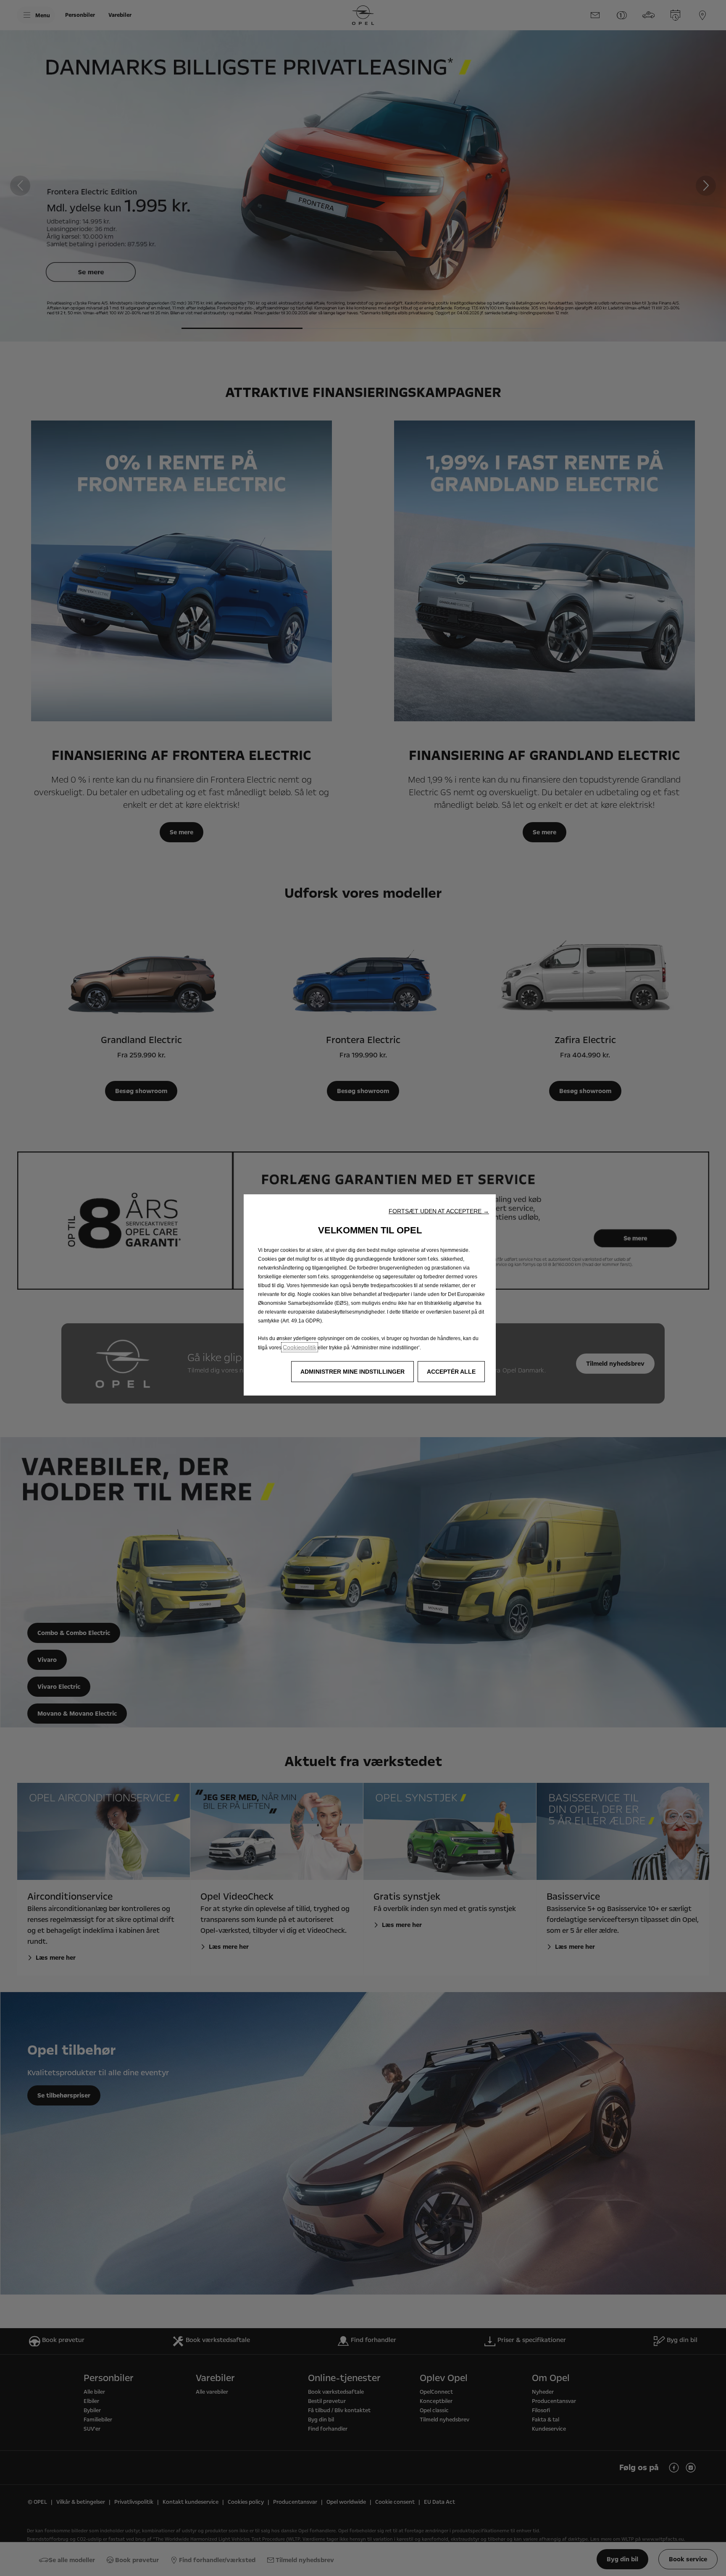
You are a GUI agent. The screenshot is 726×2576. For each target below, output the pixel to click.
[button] (439, 1211)
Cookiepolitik (300, 1347)
